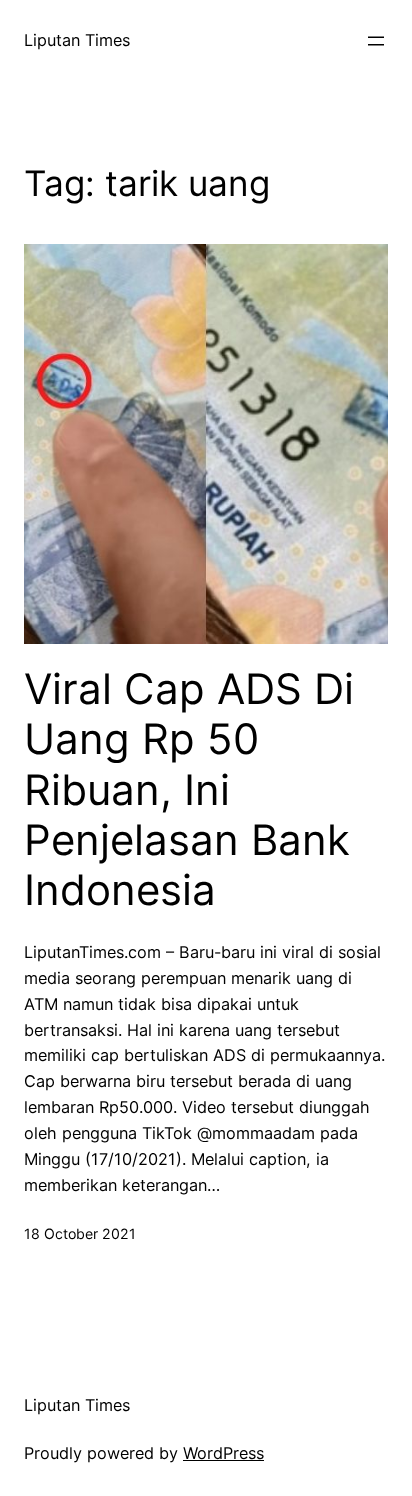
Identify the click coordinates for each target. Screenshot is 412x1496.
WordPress (223, 1453)
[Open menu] (376, 41)
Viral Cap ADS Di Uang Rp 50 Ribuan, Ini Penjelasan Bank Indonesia (189, 790)
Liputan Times (77, 40)
